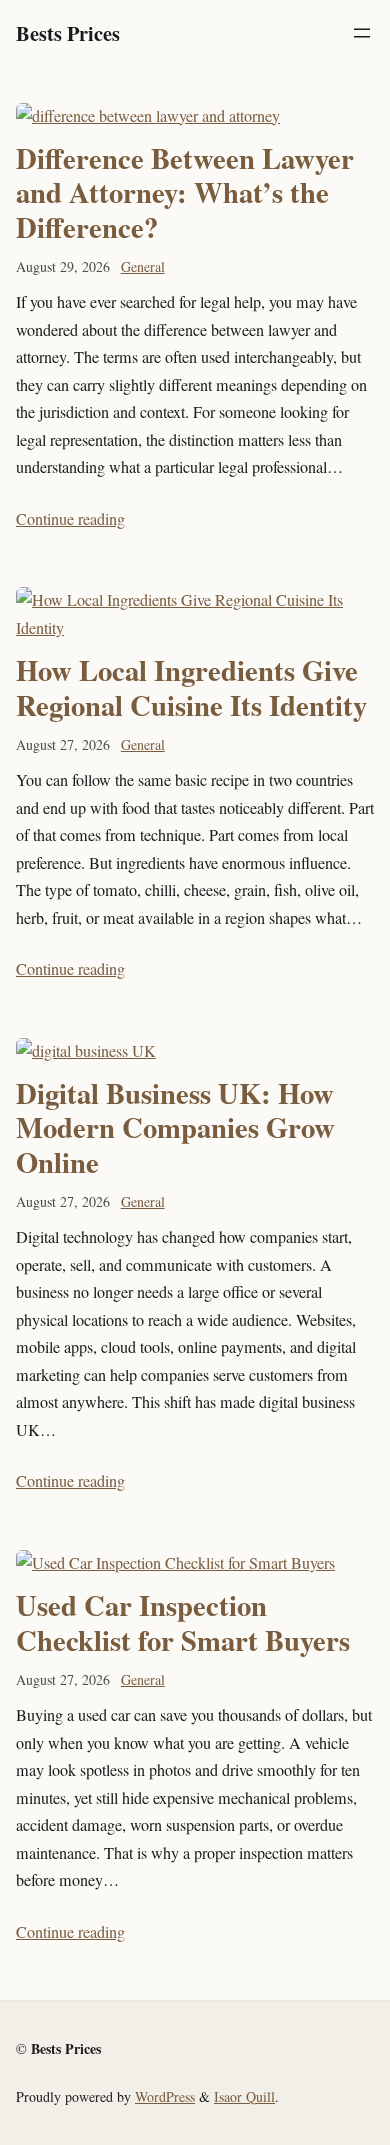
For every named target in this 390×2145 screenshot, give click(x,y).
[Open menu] (362, 33)
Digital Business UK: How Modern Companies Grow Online (175, 1127)
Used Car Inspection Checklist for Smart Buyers (183, 1622)
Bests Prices (68, 33)
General (143, 266)
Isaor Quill (244, 2096)
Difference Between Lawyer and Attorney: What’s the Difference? (185, 192)
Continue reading (70, 519)
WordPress (165, 2096)
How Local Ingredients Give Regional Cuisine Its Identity (191, 687)
